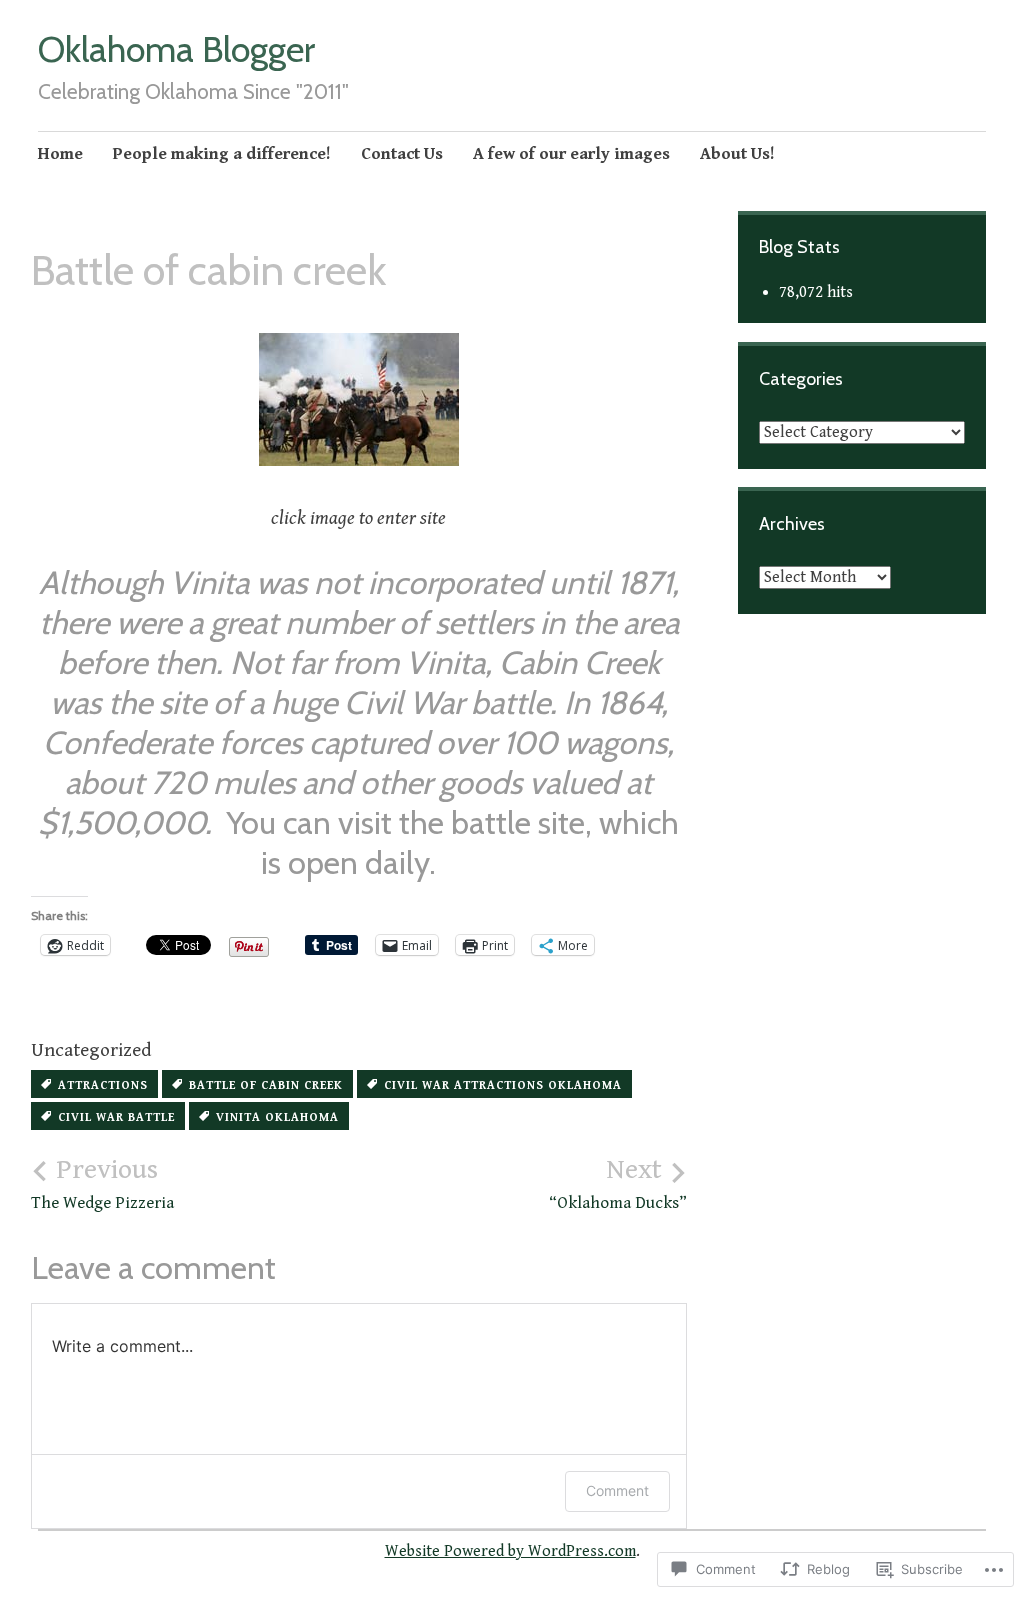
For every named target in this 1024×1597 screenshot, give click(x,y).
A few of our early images (571, 154)
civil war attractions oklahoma (503, 1085)
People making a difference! (222, 154)
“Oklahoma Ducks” (618, 1184)
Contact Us (402, 154)
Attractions (103, 1085)
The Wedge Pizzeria (102, 1184)
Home (60, 154)
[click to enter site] (359, 399)
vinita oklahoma (277, 1117)
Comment (617, 1490)
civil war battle (116, 1117)
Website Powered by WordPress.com (510, 1551)
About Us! (737, 154)
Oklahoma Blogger (176, 49)
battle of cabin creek (266, 1085)
